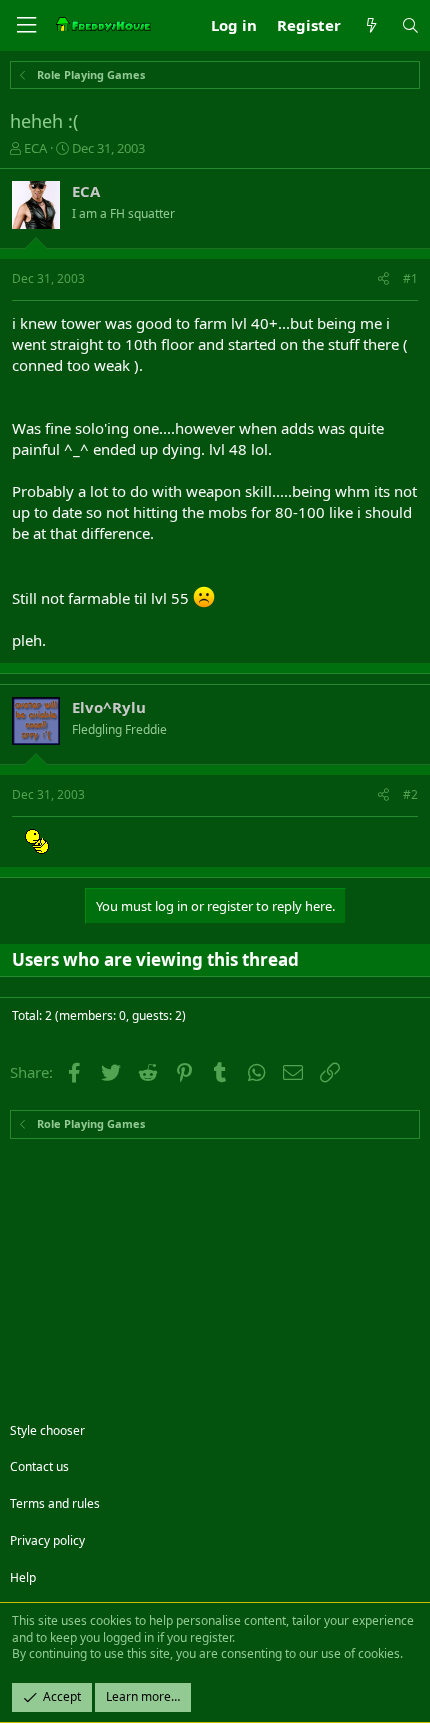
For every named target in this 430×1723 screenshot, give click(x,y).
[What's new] (370, 25)
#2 (410, 794)
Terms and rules (55, 1503)
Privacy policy (47, 1540)
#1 (410, 278)
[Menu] (26, 25)
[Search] (410, 25)
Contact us (39, 1466)
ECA (35, 148)
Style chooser (47, 1430)
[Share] (383, 279)
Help (23, 1577)
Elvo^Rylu (109, 707)
